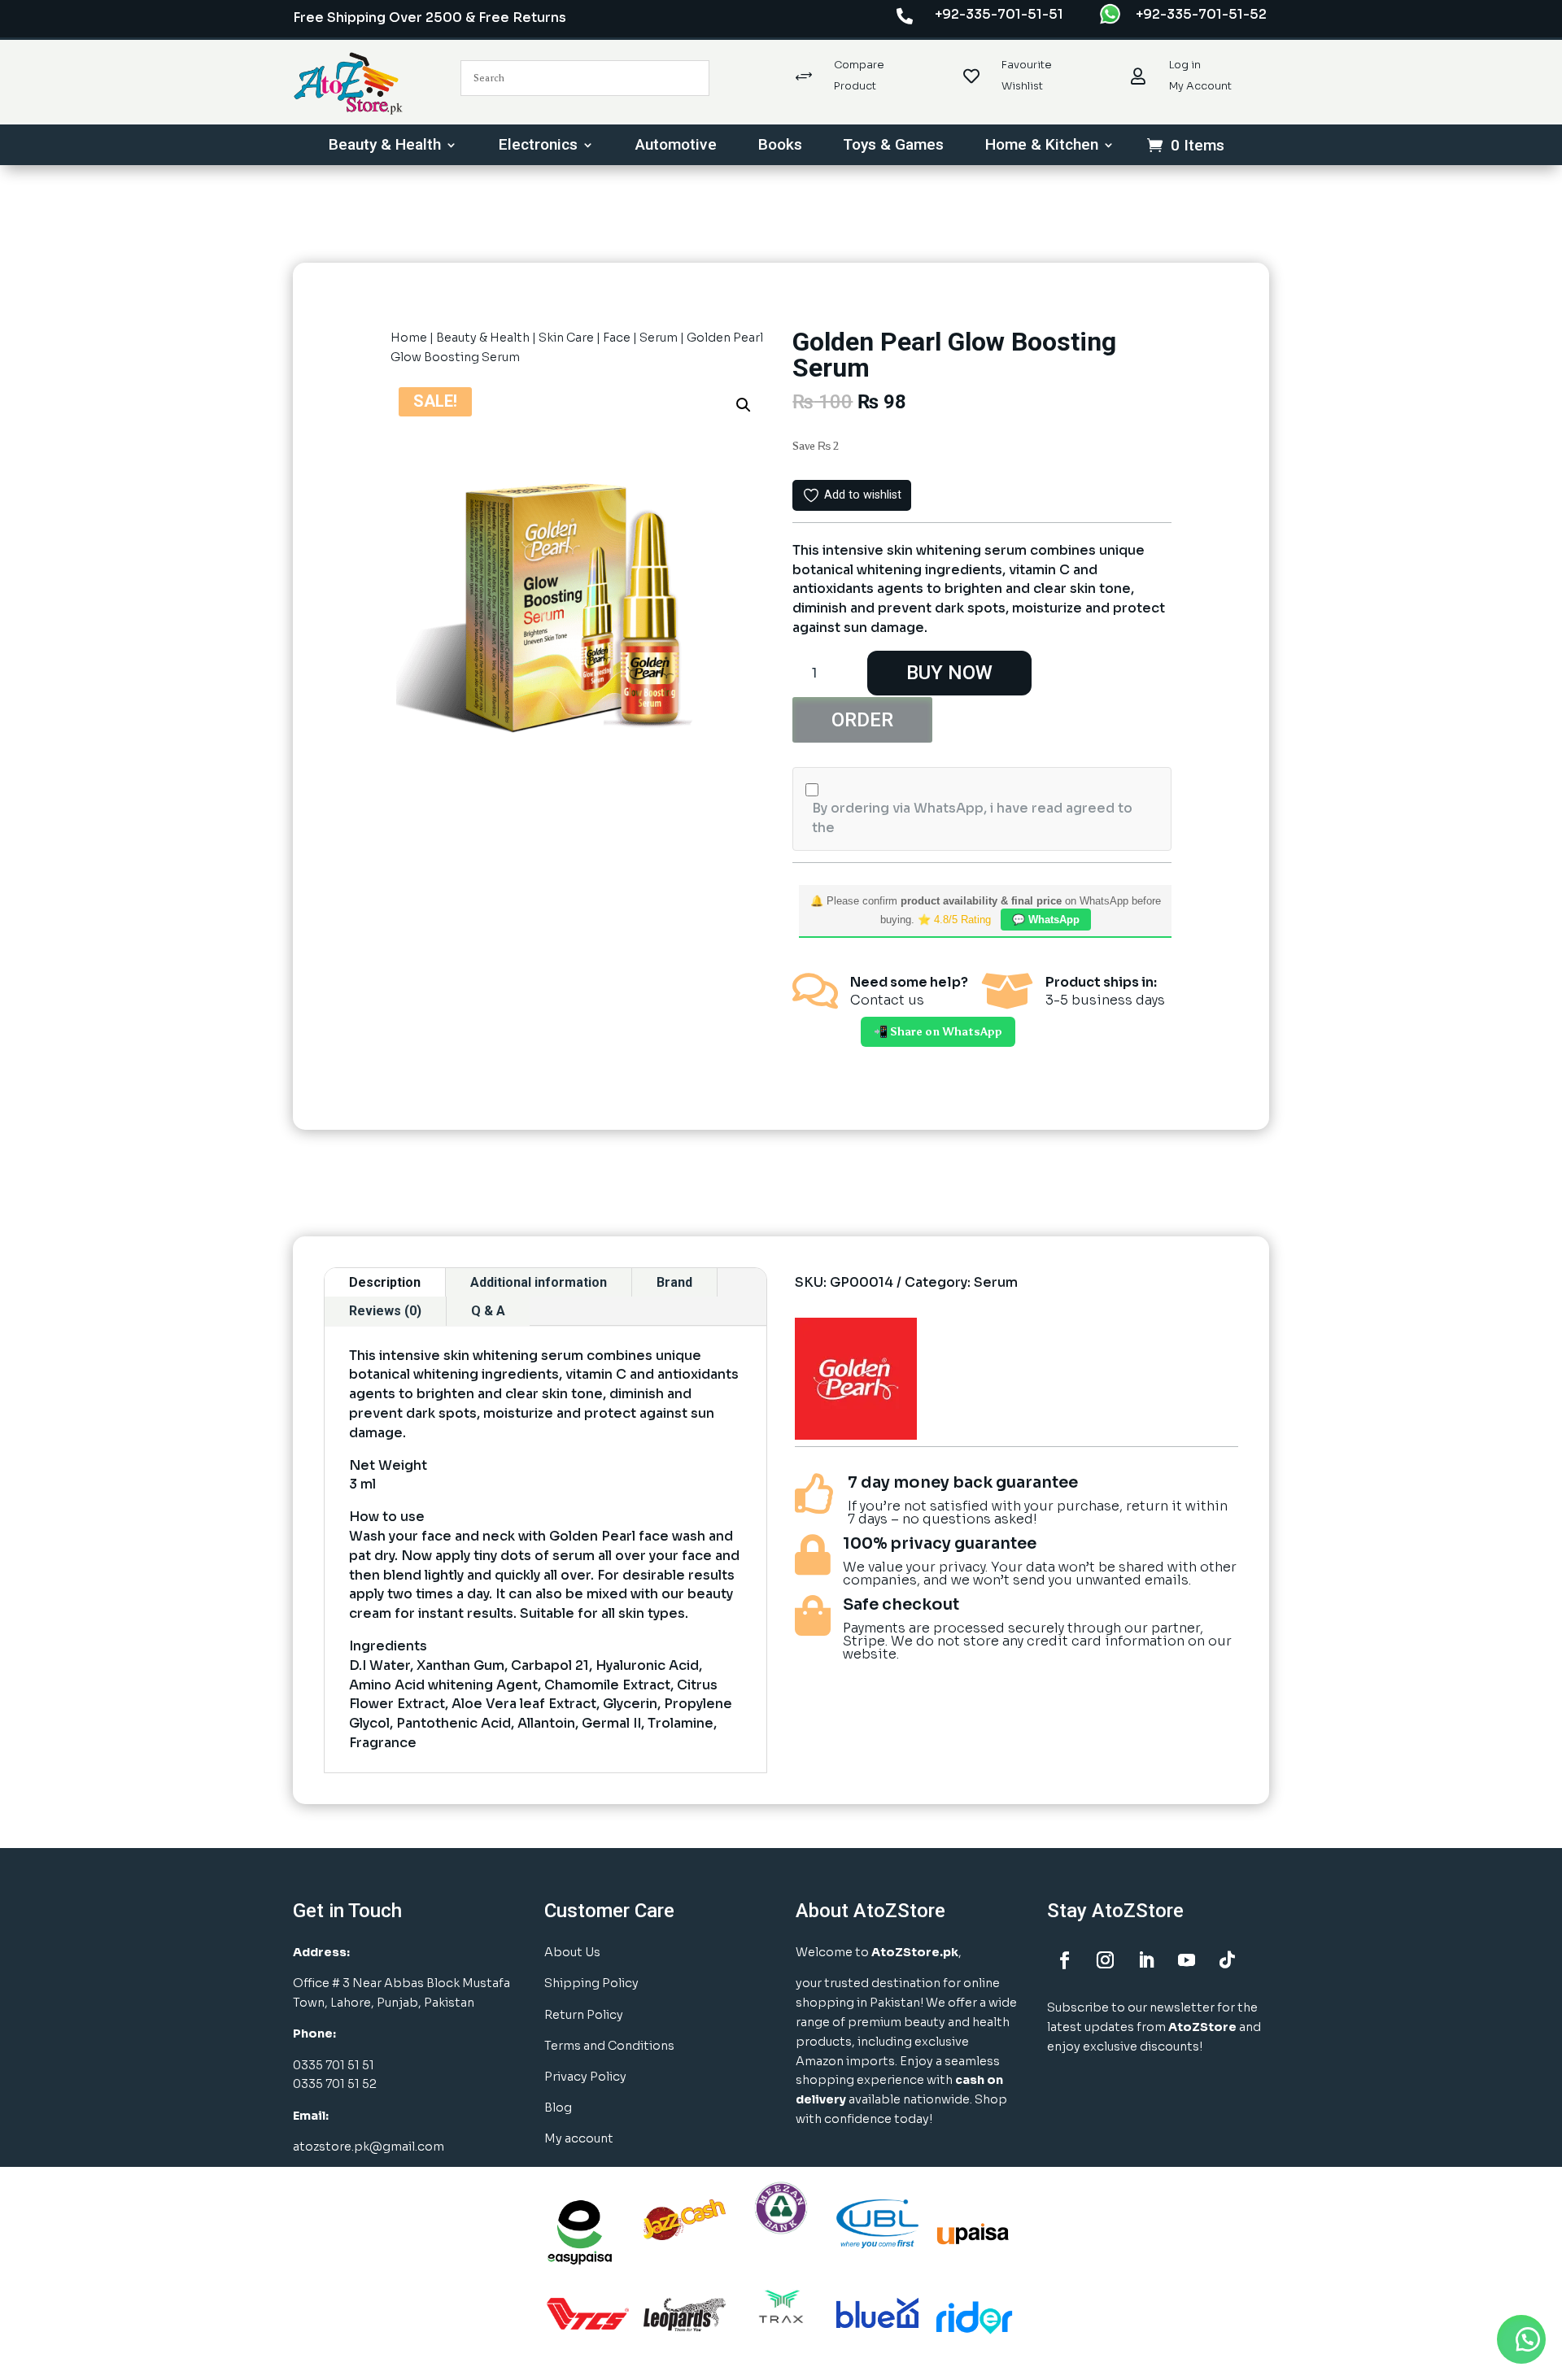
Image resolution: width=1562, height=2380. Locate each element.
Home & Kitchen (1042, 146)
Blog (558, 2108)
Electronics (538, 146)
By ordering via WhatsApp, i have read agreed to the (972, 818)
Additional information (539, 1282)
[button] (744, 405)
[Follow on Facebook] (1064, 1960)
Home (409, 338)
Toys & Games (893, 146)
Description (385, 1282)
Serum (659, 338)
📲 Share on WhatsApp (938, 1032)
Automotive (676, 146)
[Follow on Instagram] (1105, 1960)
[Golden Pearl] (856, 1382)
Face (617, 338)
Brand (674, 1282)
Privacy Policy (585, 2077)
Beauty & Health (385, 146)
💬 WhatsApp (1046, 920)
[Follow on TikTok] (1227, 1960)
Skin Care (566, 338)
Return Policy (584, 2015)
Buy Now (949, 673)
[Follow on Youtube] (1186, 1960)
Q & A (488, 1311)
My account (579, 2138)
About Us (572, 1952)
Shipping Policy (591, 1983)
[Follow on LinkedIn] (1145, 1960)
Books (780, 146)
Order (862, 720)
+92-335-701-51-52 (1201, 14)
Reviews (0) (385, 1311)
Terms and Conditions (609, 2046)
